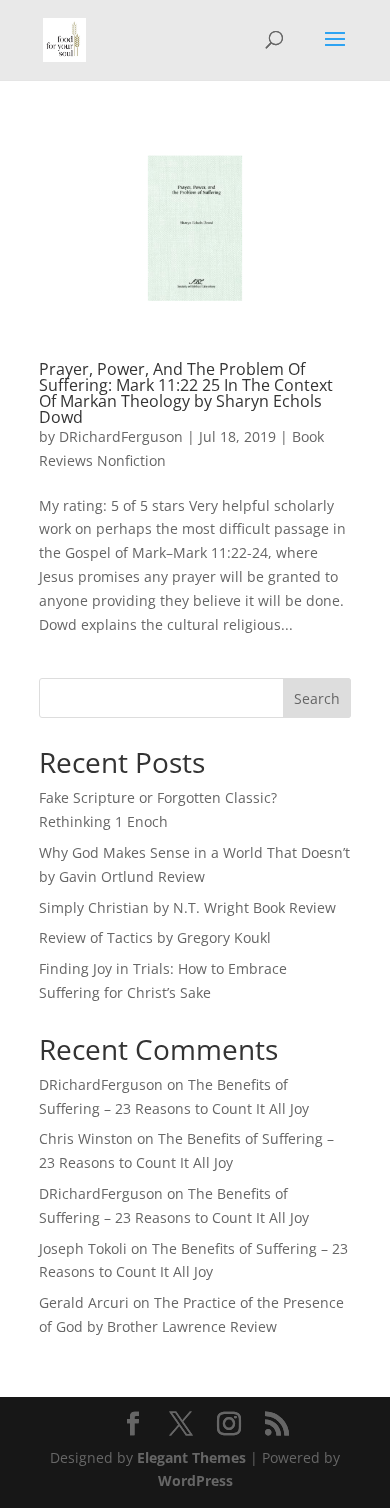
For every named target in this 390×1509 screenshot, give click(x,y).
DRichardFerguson (121, 436)
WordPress (195, 1480)
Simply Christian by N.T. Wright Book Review (187, 907)
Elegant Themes (191, 1457)
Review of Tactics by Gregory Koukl (155, 937)
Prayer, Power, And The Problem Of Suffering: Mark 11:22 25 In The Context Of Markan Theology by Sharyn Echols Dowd (186, 393)
